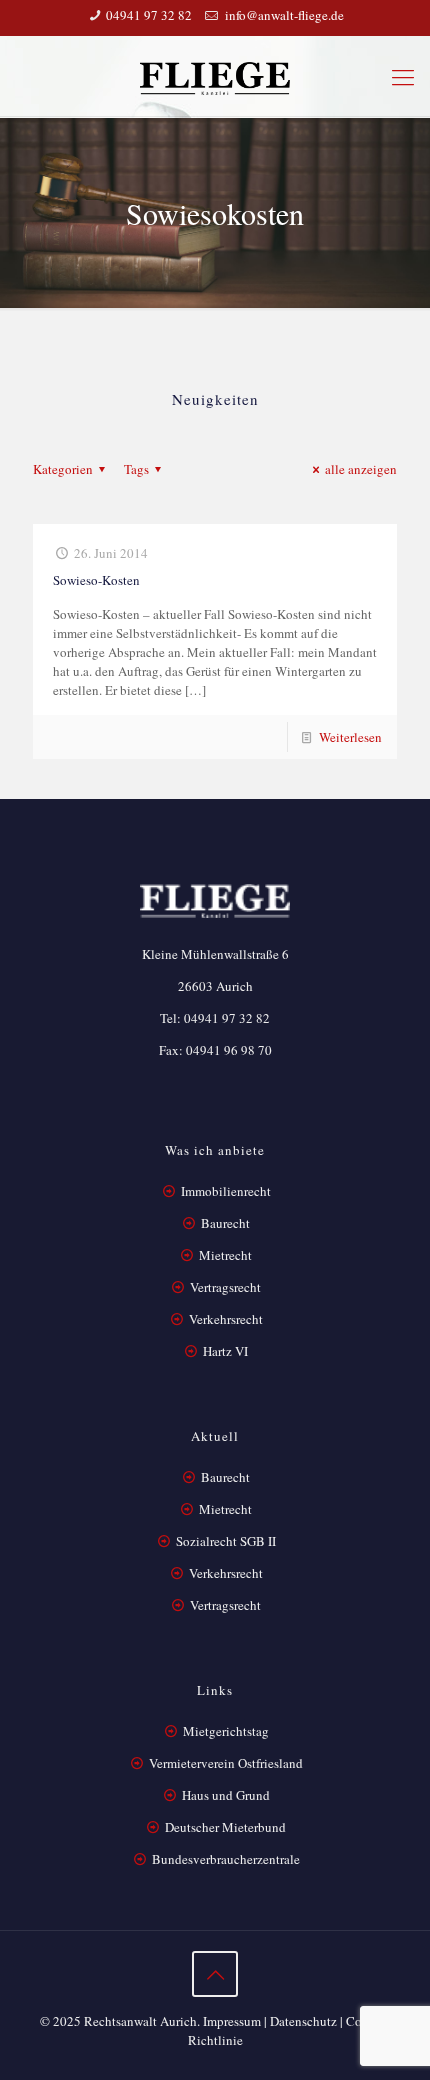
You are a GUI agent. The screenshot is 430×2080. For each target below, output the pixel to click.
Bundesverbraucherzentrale (226, 1859)
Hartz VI (225, 1351)
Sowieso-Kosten (96, 580)
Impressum (232, 2021)
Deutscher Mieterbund (225, 1827)
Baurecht (225, 1223)
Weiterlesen (350, 737)
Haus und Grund (226, 1795)
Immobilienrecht (224, 1191)
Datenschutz (303, 2021)
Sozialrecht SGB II (226, 1541)
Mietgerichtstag (226, 1731)
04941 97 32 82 (149, 15)
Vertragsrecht (224, 1287)
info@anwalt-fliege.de (283, 15)
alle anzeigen (361, 469)
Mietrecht (225, 1255)
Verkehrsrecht (224, 1319)
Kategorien (63, 469)
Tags (136, 469)
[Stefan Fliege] (215, 76)
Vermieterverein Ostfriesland (226, 1763)
